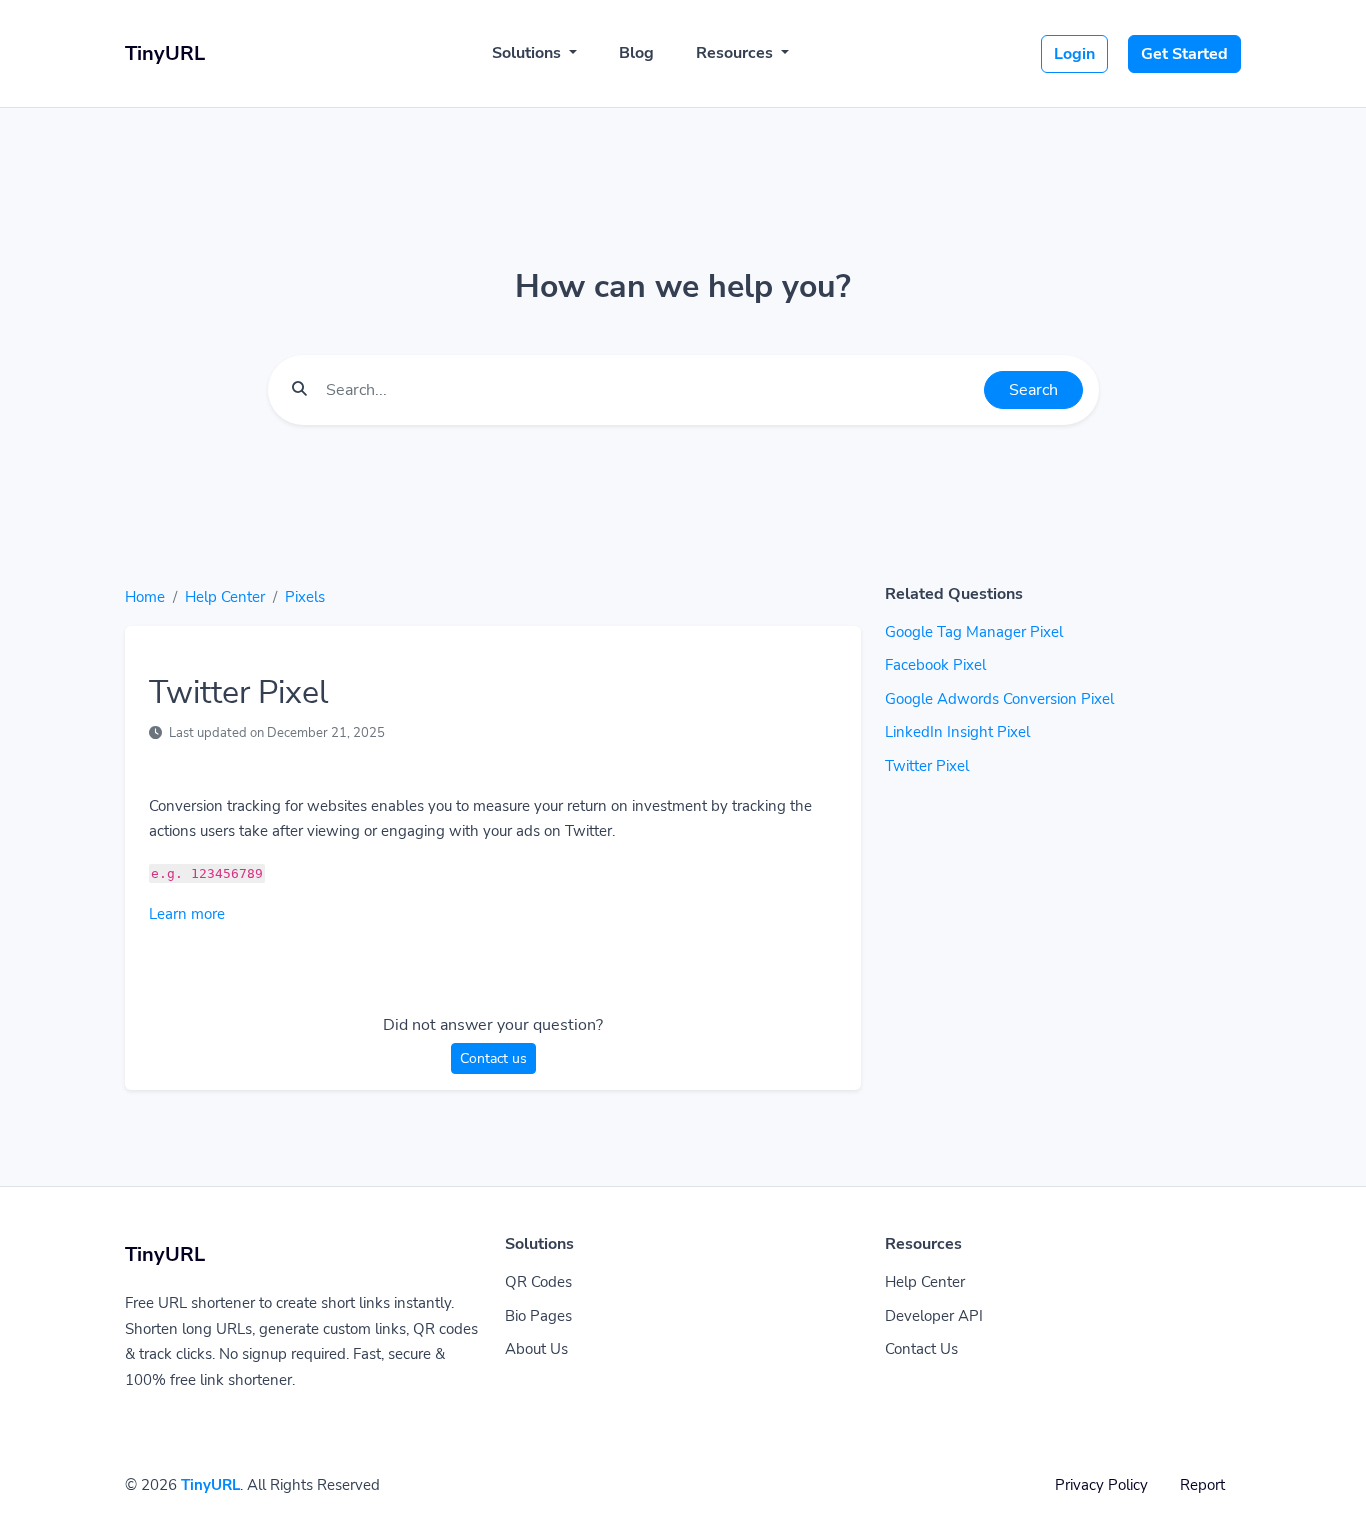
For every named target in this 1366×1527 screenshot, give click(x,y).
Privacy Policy (1101, 1485)
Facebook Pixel (935, 665)
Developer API (934, 1316)
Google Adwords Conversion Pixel (999, 699)
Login (1074, 54)
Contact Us (921, 1349)
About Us (536, 1349)
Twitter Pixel (927, 766)
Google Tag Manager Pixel (974, 632)
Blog (636, 53)
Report (1202, 1485)
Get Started (1184, 54)
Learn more (187, 914)
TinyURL (210, 1485)
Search (1033, 390)
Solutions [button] (528, 53)
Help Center (225, 597)
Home (145, 597)
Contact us (493, 1058)
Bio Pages (538, 1316)
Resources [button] (736, 53)
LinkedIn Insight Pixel (957, 732)
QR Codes (538, 1282)
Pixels (305, 597)
